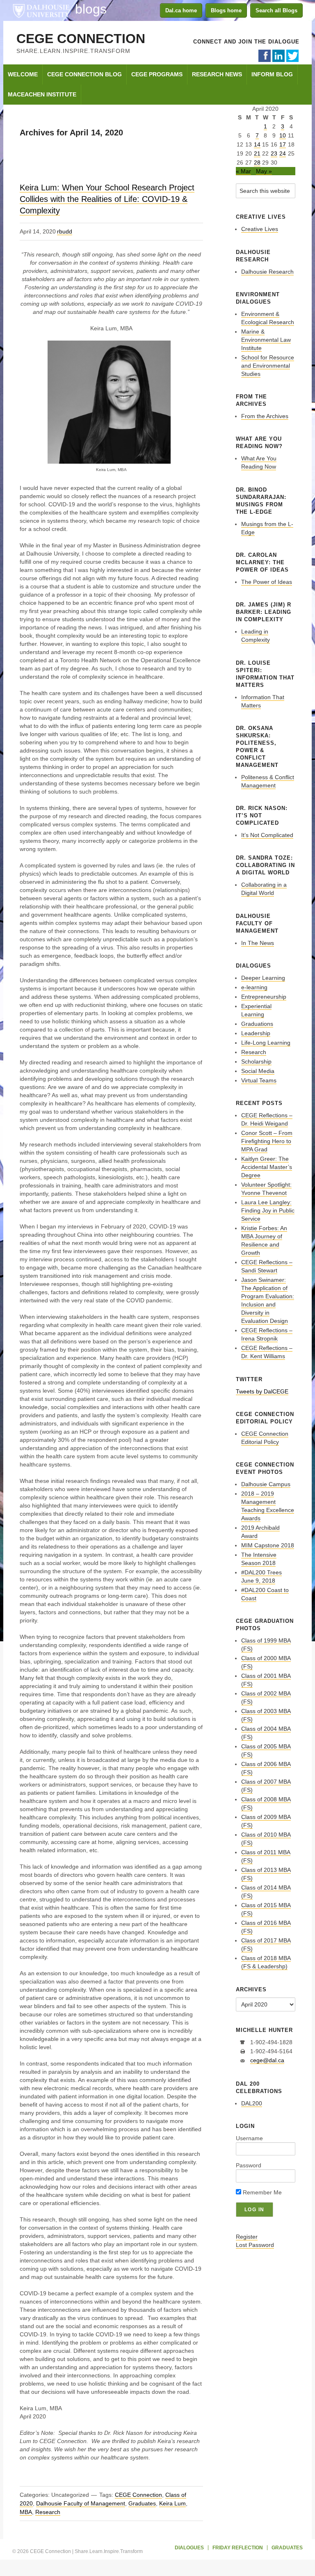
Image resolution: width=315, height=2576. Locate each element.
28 (257, 162)
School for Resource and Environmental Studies (268, 366)
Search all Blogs (276, 10)
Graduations (257, 1024)
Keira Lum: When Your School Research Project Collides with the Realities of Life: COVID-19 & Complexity (107, 199)
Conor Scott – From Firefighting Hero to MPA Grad (267, 1141)
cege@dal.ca (267, 2060)
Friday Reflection (238, 2548)
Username (249, 2138)
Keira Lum (172, 2503)
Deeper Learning (263, 978)
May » (264, 171)
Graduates (142, 2503)
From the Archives (265, 416)
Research (48, 2512)
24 (283, 153)
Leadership (256, 1033)
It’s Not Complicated (267, 835)
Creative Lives (260, 229)
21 (257, 153)
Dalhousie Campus (266, 1484)
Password (249, 2165)
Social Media (258, 1071)
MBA (26, 2512)
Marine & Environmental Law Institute (266, 340)
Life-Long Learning (266, 1043)
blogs (91, 9)
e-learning (254, 987)
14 (257, 144)
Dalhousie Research (267, 272)
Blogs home (226, 10)
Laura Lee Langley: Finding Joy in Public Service (268, 1210)
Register (247, 2237)
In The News (258, 943)
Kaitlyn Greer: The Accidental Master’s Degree (267, 1167)
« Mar (243, 171)
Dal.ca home (181, 10)
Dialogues (189, 2548)
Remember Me (261, 2192)
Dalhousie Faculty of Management (81, 2503)
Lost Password (255, 2245)
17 (283, 144)
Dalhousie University (41, 10)
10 (283, 135)
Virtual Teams (259, 1080)
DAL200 (252, 2103)
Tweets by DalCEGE (262, 1391)
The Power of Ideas (267, 582)
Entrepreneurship (264, 997)
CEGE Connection (81, 39)
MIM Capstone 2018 (268, 1545)
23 (274, 153)
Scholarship (256, 1062)
